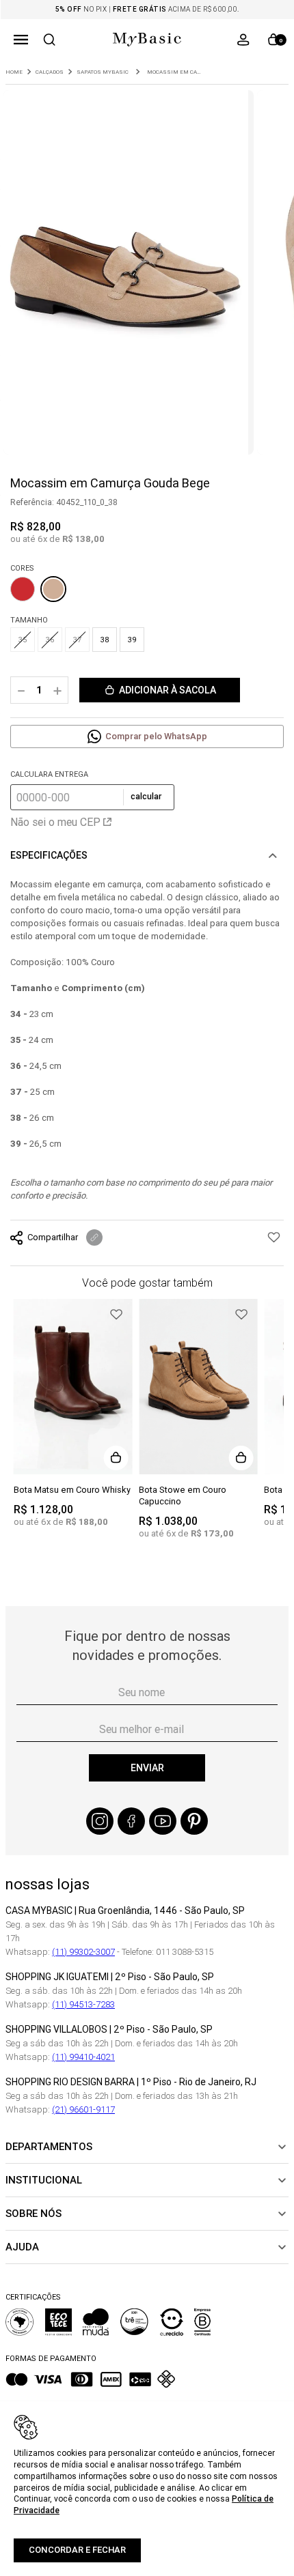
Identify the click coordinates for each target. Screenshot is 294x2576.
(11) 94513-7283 (83, 2004)
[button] (21, 40)
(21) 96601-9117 (83, 2109)
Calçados (50, 72)
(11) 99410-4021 (83, 2057)
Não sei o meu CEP (55, 822)
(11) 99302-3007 (83, 1952)
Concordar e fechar (77, 2550)
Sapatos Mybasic (103, 72)
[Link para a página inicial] (14, 72)
